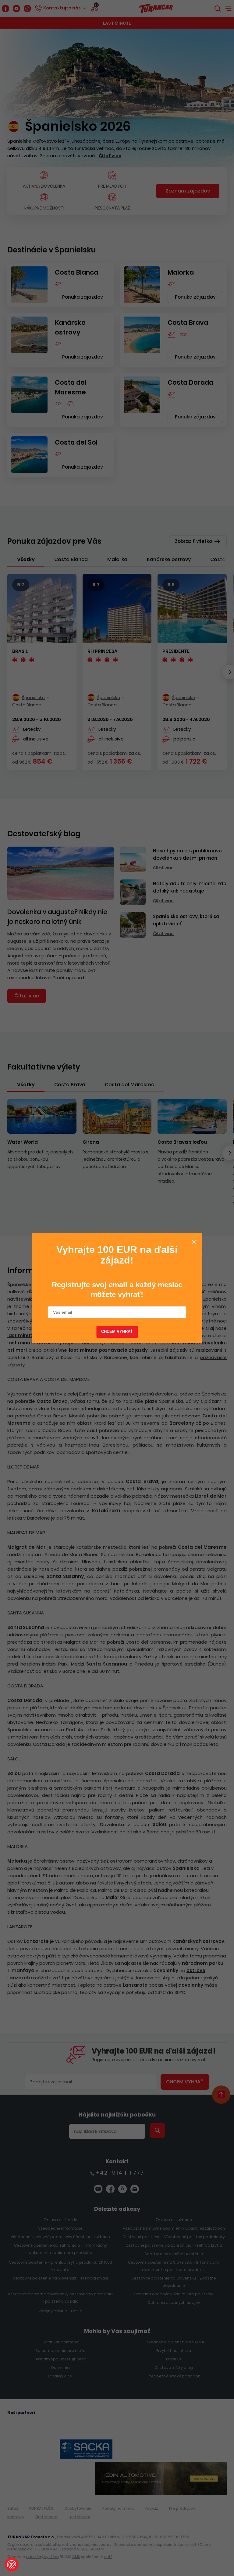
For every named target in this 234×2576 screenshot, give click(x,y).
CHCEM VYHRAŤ (117, 1331)
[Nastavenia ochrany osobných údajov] (12, 2564)
